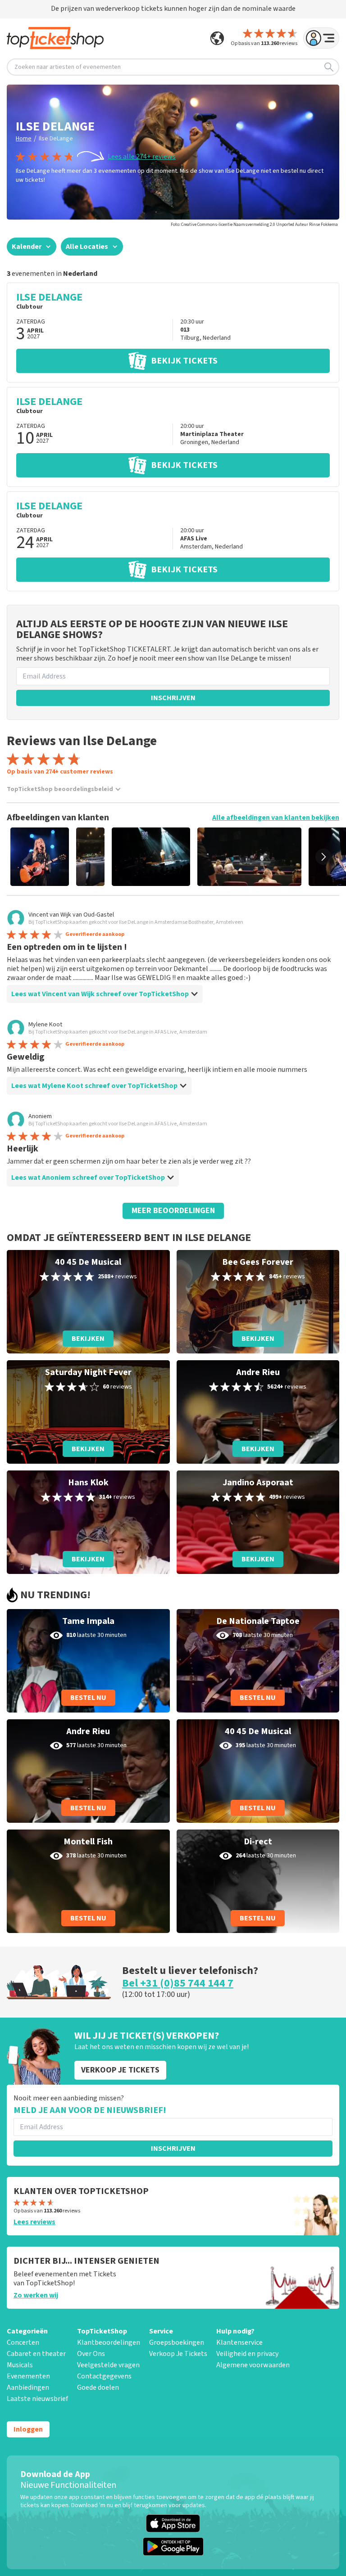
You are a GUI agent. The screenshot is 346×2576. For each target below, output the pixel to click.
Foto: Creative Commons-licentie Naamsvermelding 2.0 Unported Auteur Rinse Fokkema (254, 225)
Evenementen (28, 2376)
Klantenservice (239, 2342)
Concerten (23, 2342)
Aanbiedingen (28, 2387)
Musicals (20, 2365)
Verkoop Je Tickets (178, 2354)
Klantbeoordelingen (109, 2342)
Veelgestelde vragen (108, 2365)
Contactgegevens (104, 2376)
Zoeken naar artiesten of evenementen (68, 67)
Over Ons (91, 2354)
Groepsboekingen (177, 2342)
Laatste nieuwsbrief (37, 2399)
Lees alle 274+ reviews (142, 157)
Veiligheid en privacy (247, 2354)
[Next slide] (323, 857)
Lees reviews (34, 2222)
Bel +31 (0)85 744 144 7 (178, 1983)
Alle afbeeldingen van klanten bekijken (276, 818)
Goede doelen (98, 2387)
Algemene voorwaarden (253, 2365)
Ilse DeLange (56, 139)
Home (24, 139)
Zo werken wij (36, 2295)
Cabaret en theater (36, 2354)
